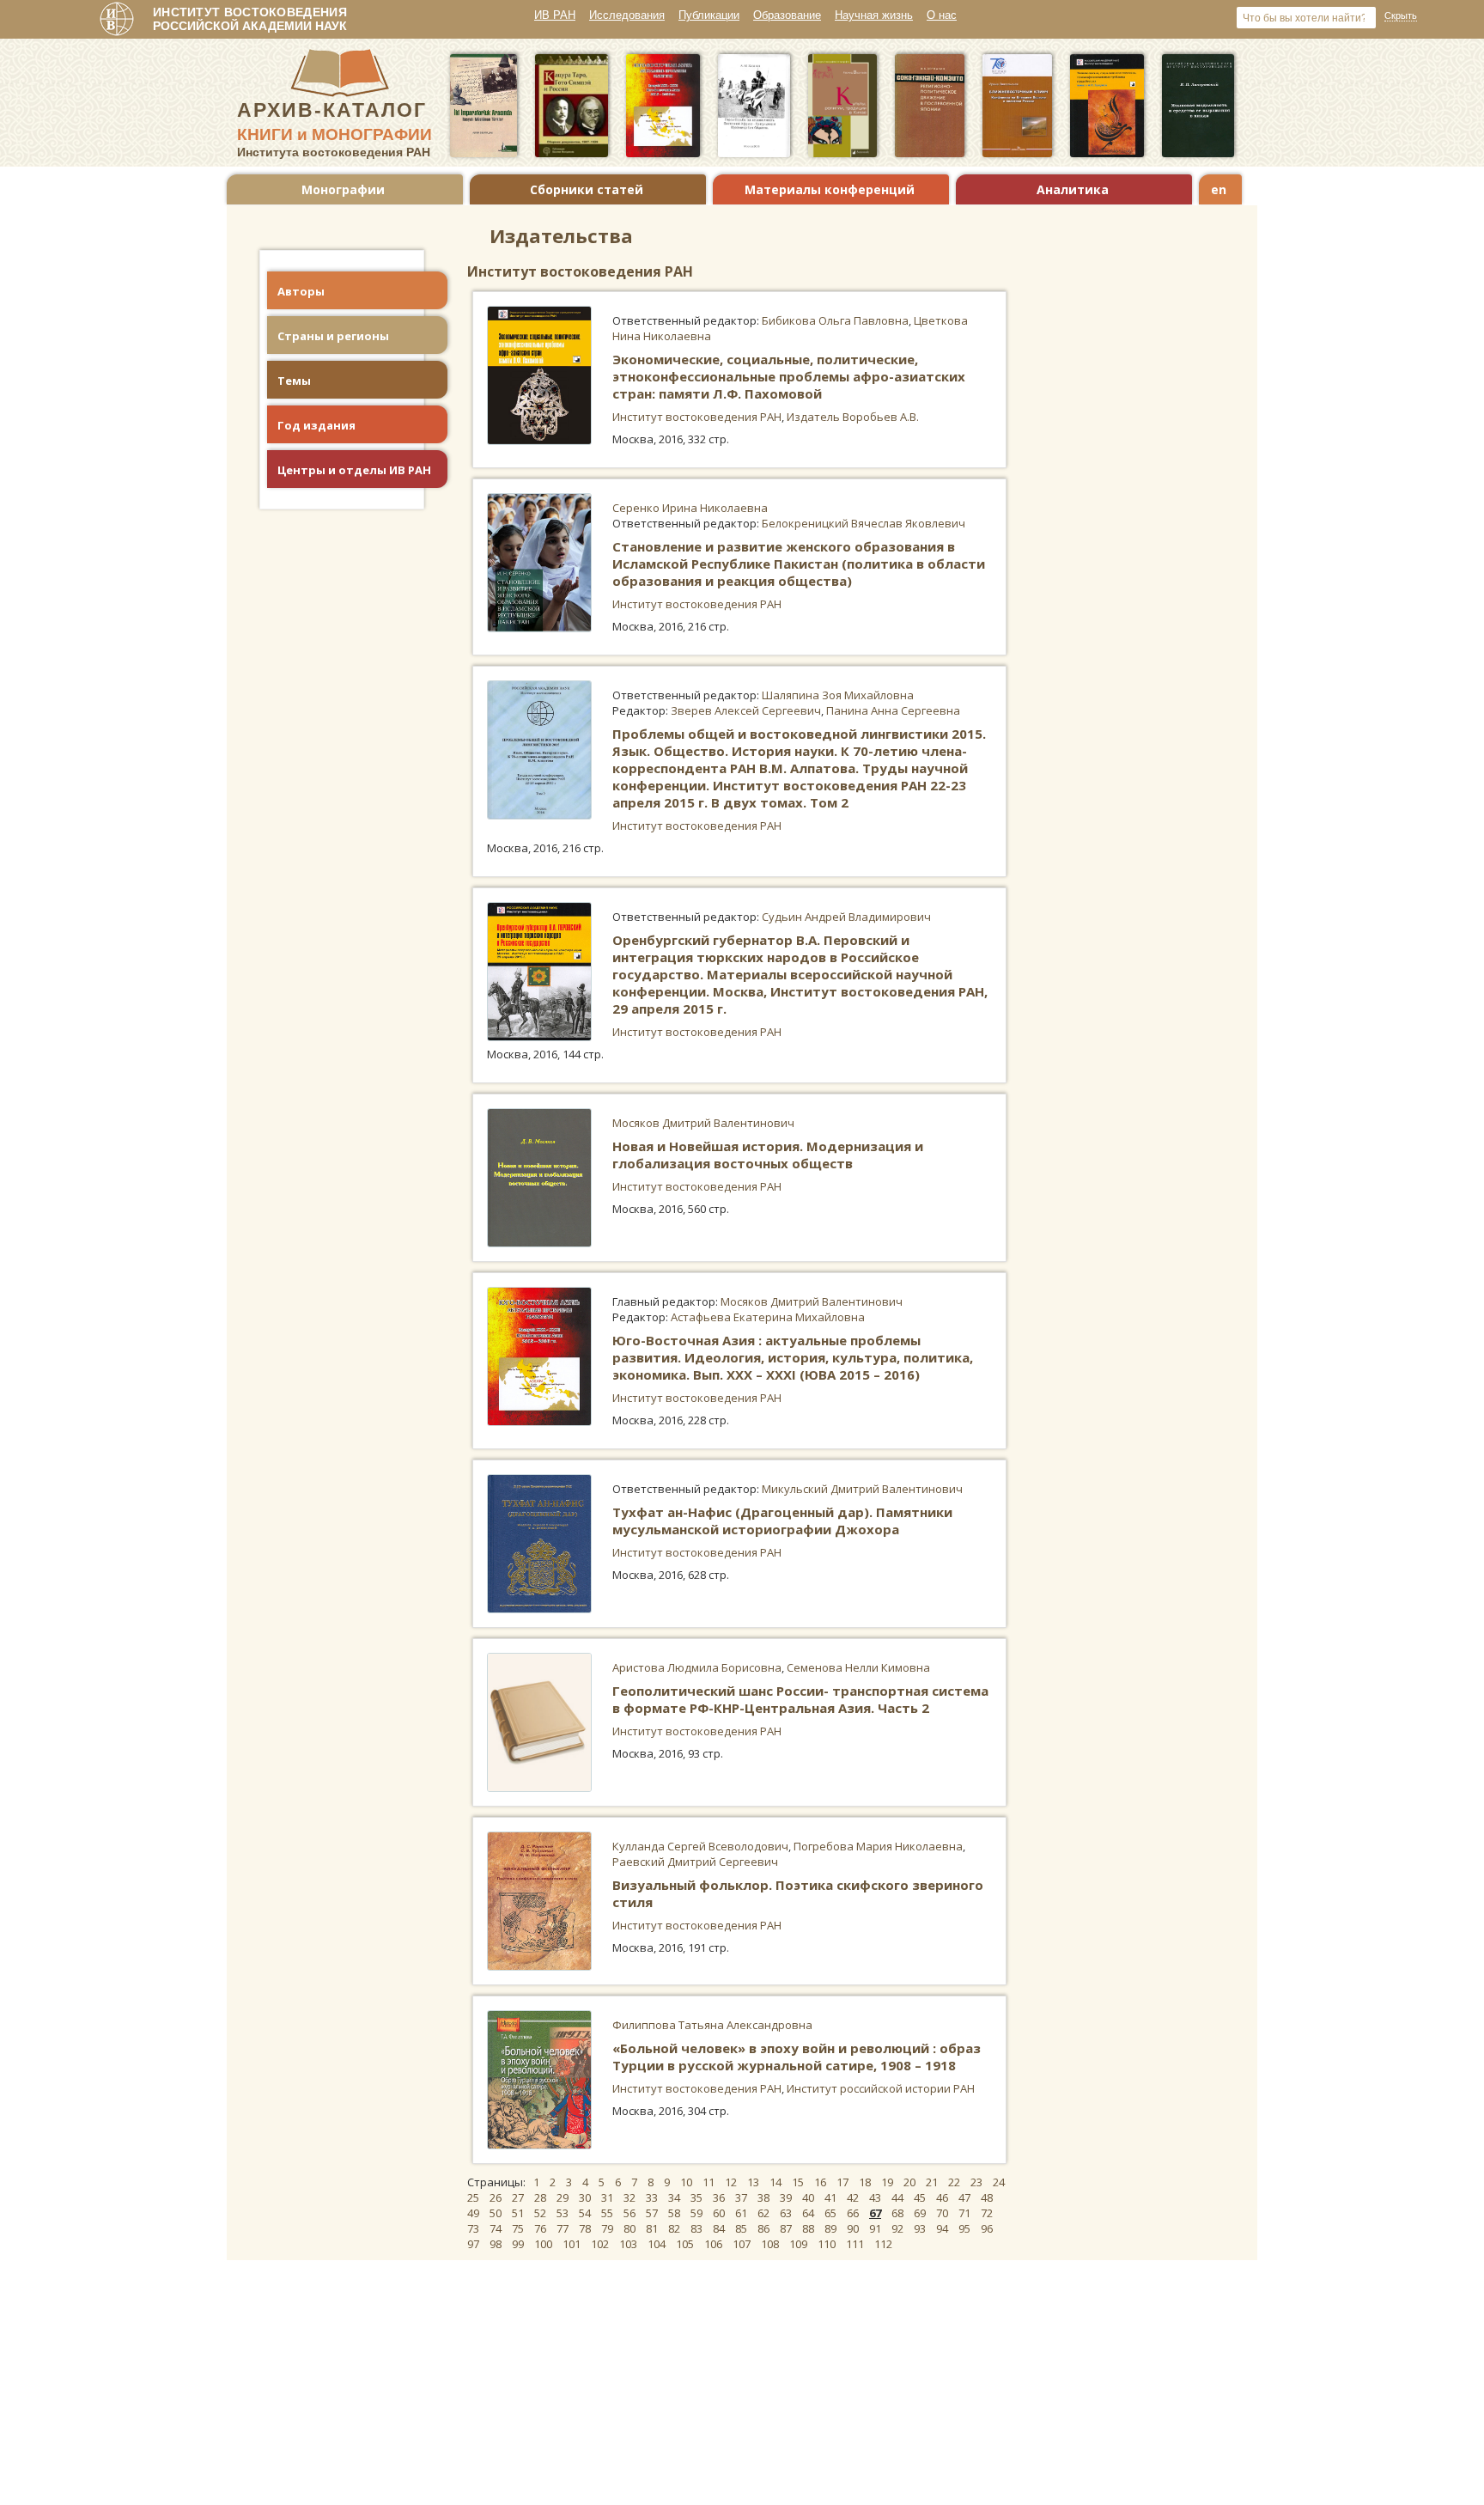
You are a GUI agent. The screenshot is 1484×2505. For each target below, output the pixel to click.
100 (543, 2244)
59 (696, 2213)
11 (709, 2182)
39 (786, 2197)
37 (741, 2197)
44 (897, 2197)
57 (652, 2213)
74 (496, 2228)
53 (563, 2213)
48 (987, 2197)
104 (657, 2244)
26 (496, 2197)
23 (976, 2182)
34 (674, 2197)
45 (920, 2197)
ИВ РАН (555, 15)
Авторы (301, 291)
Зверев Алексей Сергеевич (746, 710)
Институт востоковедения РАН (697, 417)
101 (572, 2244)
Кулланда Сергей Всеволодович (700, 1846)
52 (540, 2213)
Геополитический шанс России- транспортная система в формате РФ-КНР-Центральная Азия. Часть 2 (800, 1699)
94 (942, 2228)
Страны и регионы (333, 336)
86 (763, 2228)
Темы (294, 381)
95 (964, 2228)
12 (731, 2182)
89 (830, 2228)
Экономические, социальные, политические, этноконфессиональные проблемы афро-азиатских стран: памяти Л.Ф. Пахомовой (789, 376)
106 (713, 2244)
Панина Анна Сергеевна (893, 710)
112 (883, 2244)
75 (518, 2228)
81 (652, 2228)
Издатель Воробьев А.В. (853, 417)
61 (741, 2213)
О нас (942, 15)
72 (987, 2213)
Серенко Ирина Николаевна (690, 508)
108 (770, 2244)
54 (585, 2213)
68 (897, 2213)
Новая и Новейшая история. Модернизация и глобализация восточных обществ (768, 1155)
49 (473, 2213)
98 (496, 2244)
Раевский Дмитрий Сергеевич (695, 1862)
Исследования (627, 15)
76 (540, 2228)
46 (942, 2197)
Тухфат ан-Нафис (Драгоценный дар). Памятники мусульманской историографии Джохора (782, 1521)
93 (920, 2228)
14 (775, 2182)
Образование (787, 15)
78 (585, 2228)
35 (696, 2197)
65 (830, 2213)
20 (909, 2182)
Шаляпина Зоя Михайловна (838, 695)
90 (853, 2228)
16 (820, 2182)
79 (607, 2228)
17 (842, 2182)
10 (686, 2182)
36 (719, 2197)
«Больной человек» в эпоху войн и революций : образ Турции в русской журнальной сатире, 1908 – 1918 (797, 2057)
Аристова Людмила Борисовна (697, 1667)
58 (674, 2213)
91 (875, 2228)
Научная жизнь (874, 15)
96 (987, 2228)
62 (763, 2213)
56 (629, 2213)
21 (932, 2182)
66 (853, 2213)
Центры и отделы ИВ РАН (354, 470)
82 (674, 2228)
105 (685, 2244)
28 (540, 2197)
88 (808, 2228)
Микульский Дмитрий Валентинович (862, 1489)
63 (786, 2213)
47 (964, 2197)
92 (897, 2228)
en (1219, 189)
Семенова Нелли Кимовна (858, 1667)
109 (798, 2244)
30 (585, 2197)
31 (607, 2197)
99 (518, 2244)
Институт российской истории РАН (881, 2088)
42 (853, 2197)
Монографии (343, 189)
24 (999, 2182)
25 (473, 2197)
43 (875, 2197)
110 (827, 2244)
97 (473, 2244)
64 (808, 2213)
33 (652, 2197)
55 (607, 2213)
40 (808, 2197)
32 (629, 2197)
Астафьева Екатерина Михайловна (768, 1317)
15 (798, 2182)
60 (719, 2213)
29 (563, 2197)
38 (763, 2197)
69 (920, 2213)
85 (741, 2228)
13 (753, 2182)
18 (865, 2182)
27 (518, 2197)
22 (954, 2182)
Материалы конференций (830, 189)
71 (964, 2213)
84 (719, 2228)
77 (563, 2228)
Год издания (316, 425)
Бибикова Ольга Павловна (835, 320)
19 (887, 2182)
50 (496, 2213)
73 (473, 2228)
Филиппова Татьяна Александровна (712, 2025)
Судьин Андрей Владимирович (846, 917)
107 (742, 2244)
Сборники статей (587, 189)
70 (942, 2213)
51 (518, 2213)
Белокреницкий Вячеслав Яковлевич (864, 523)
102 (600, 2244)
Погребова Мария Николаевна (878, 1846)
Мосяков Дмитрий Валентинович (703, 1123)
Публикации (709, 15)
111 (855, 2244)
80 (629, 2228)
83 (696, 2228)
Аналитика (1073, 189)
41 (830, 2197)
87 (786, 2228)
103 (628, 2244)
